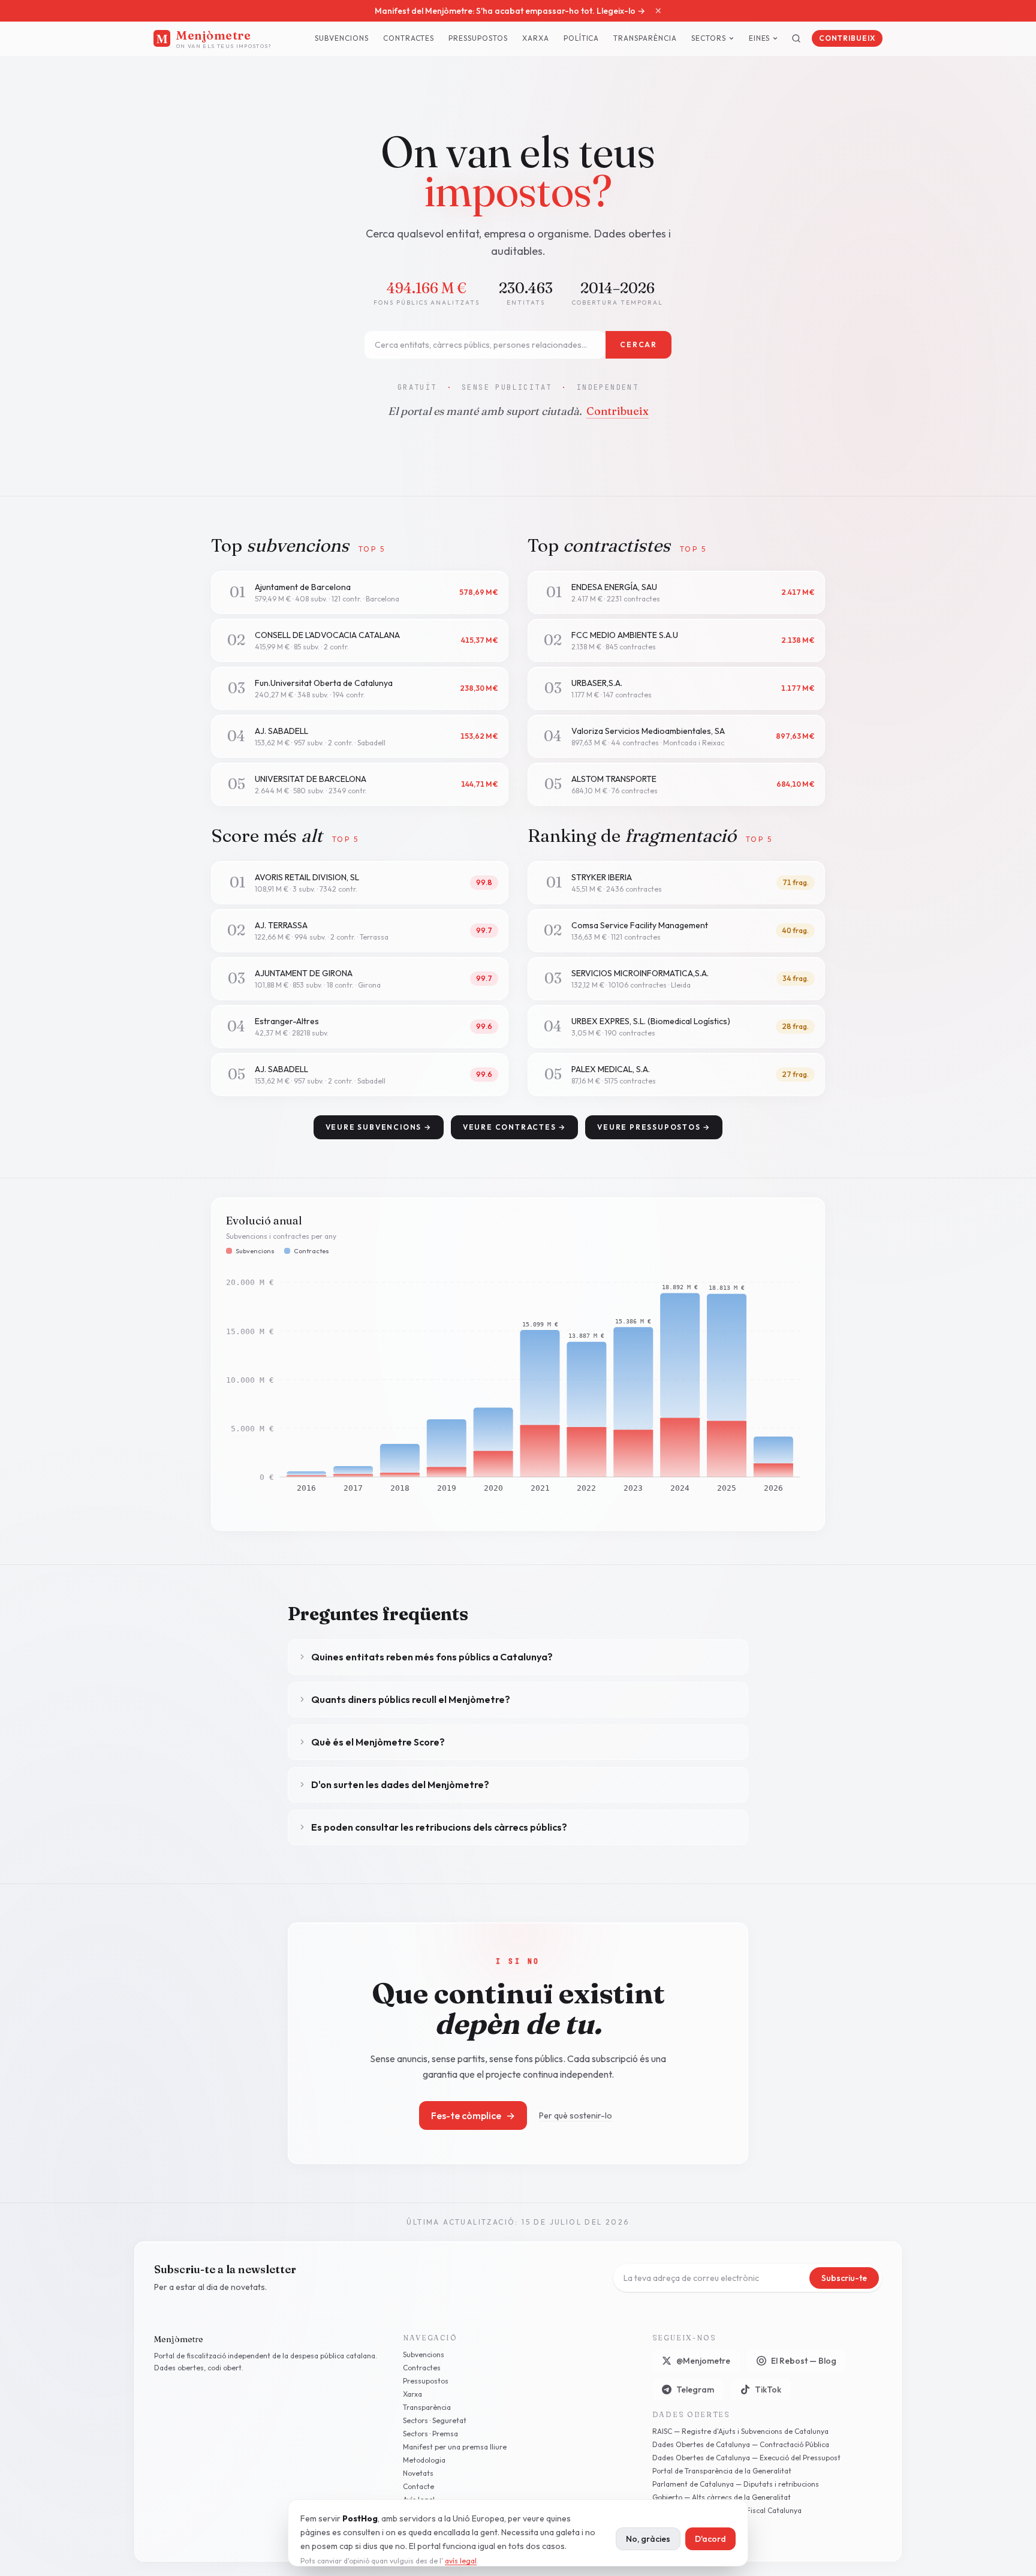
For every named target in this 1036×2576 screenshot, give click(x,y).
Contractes (409, 38)
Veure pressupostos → (654, 1127)
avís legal (461, 2561)
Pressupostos (478, 38)
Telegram (695, 2390)
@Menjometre (703, 2361)
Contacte (418, 2486)
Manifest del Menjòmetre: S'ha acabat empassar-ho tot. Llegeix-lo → (510, 11)
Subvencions (342, 38)
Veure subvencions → (379, 1127)
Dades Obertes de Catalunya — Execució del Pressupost (746, 2458)
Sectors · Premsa (430, 2434)
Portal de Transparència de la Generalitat (722, 2471)
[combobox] (485, 345)
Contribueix (847, 38)
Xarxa (536, 38)
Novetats (418, 2473)
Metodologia (424, 2460)
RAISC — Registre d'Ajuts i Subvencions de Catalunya (740, 2431)
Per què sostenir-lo (576, 2115)
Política (582, 38)
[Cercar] (796, 38)
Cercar (639, 344)
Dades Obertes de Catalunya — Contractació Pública (741, 2444)
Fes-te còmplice (473, 2115)
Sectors (709, 38)
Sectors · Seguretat (435, 2420)
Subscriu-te (844, 2278)
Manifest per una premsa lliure (455, 2447)
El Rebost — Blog (804, 2361)
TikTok (768, 2390)
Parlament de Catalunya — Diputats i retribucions (736, 2484)
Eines (760, 38)
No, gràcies (648, 2539)
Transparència (645, 38)
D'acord (710, 2539)
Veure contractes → (514, 1127)
